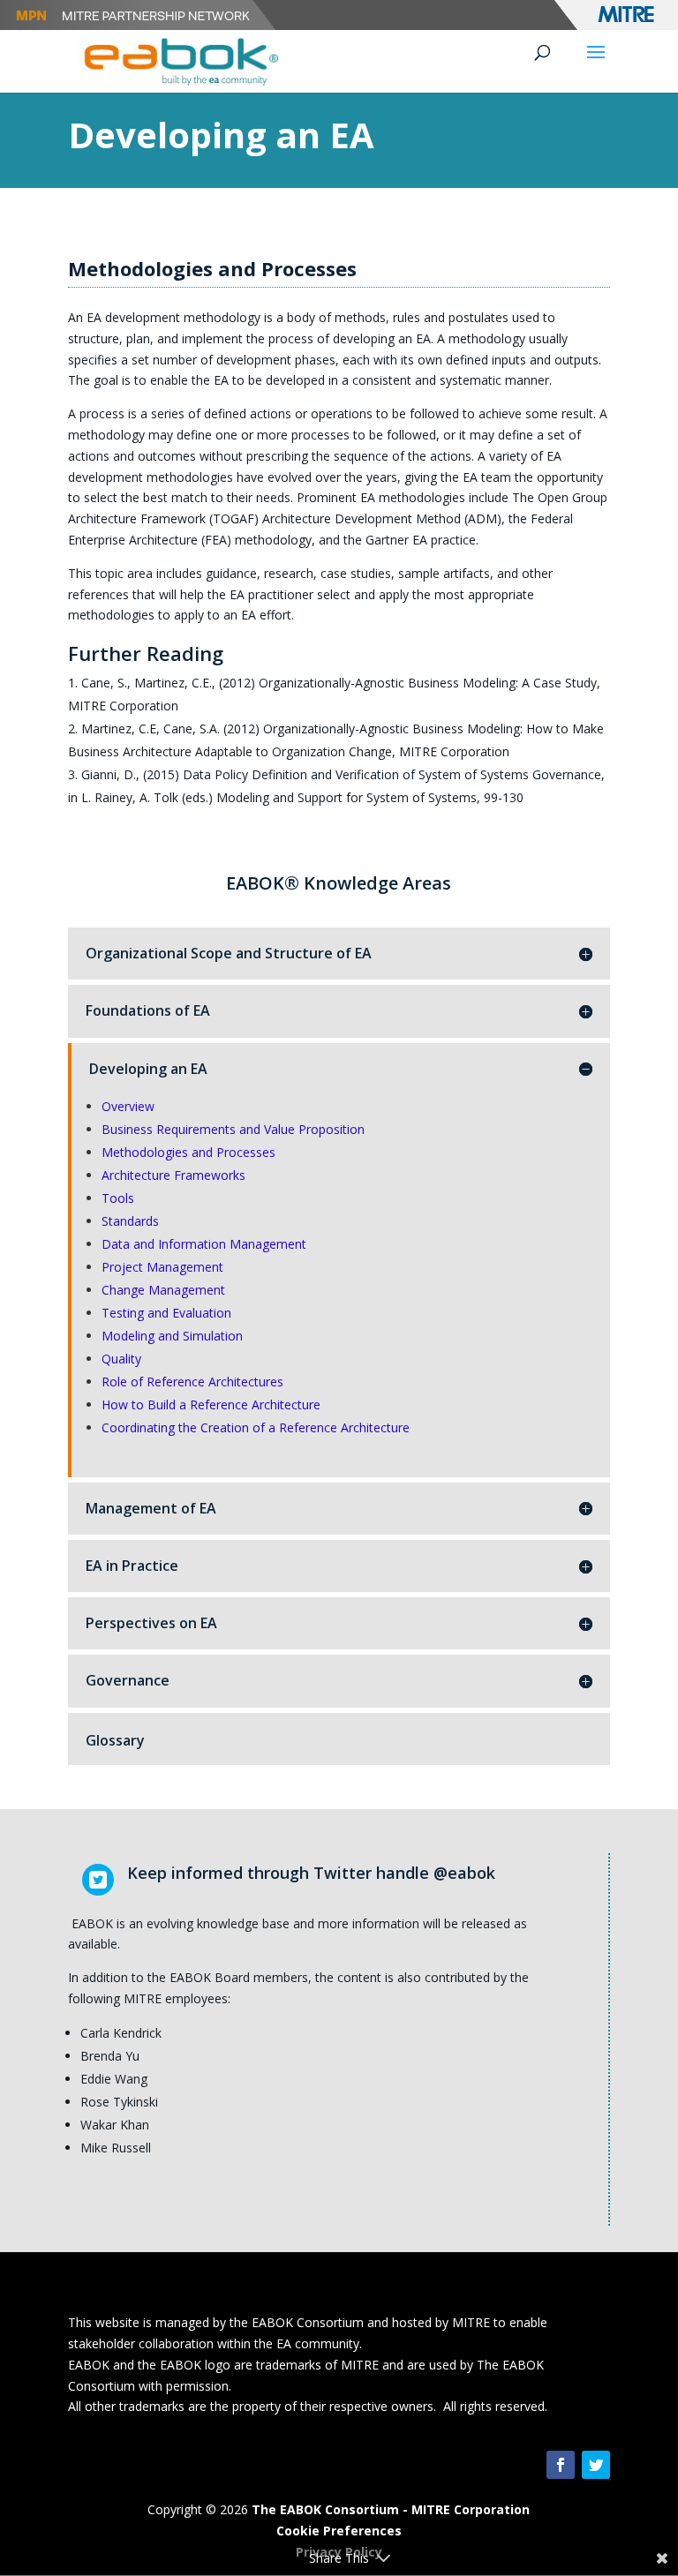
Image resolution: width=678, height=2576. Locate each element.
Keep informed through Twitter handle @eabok (311, 1873)
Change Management (163, 1290)
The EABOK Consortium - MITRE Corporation (391, 2509)
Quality (121, 1359)
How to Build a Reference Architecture (211, 1404)
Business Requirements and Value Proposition (233, 1129)
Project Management (162, 1267)
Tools (118, 1198)
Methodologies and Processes (188, 1152)
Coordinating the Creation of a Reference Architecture (256, 1427)
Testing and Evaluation (166, 1313)
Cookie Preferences (339, 2531)
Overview (128, 1106)
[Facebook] (561, 2465)
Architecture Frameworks (173, 1175)
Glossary (115, 1740)
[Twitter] (596, 2465)
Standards (130, 1221)
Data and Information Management (204, 1244)
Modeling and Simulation (172, 1336)
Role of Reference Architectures (192, 1382)
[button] (596, 64)
